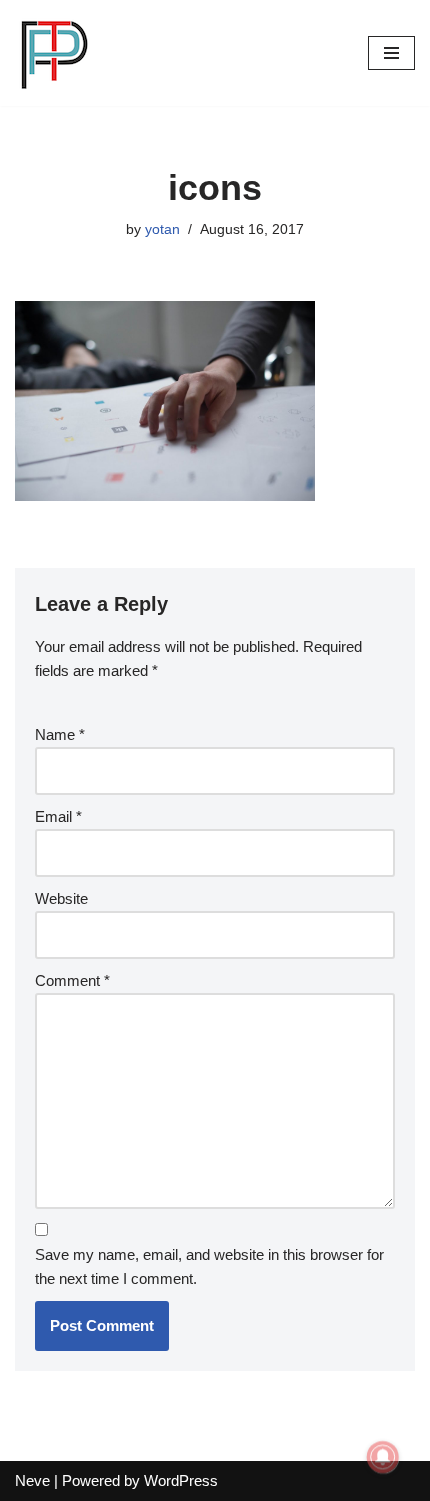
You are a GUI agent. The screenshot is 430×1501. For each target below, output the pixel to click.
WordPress (181, 1480)
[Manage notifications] (383, 1457)
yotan (162, 229)
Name (60, 734)
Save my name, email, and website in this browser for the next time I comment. (209, 1266)
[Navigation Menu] (391, 53)
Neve (32, 1480)
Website (61, 898)
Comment (72, 980)
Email (58, 816)
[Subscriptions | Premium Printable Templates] (55, 53)
